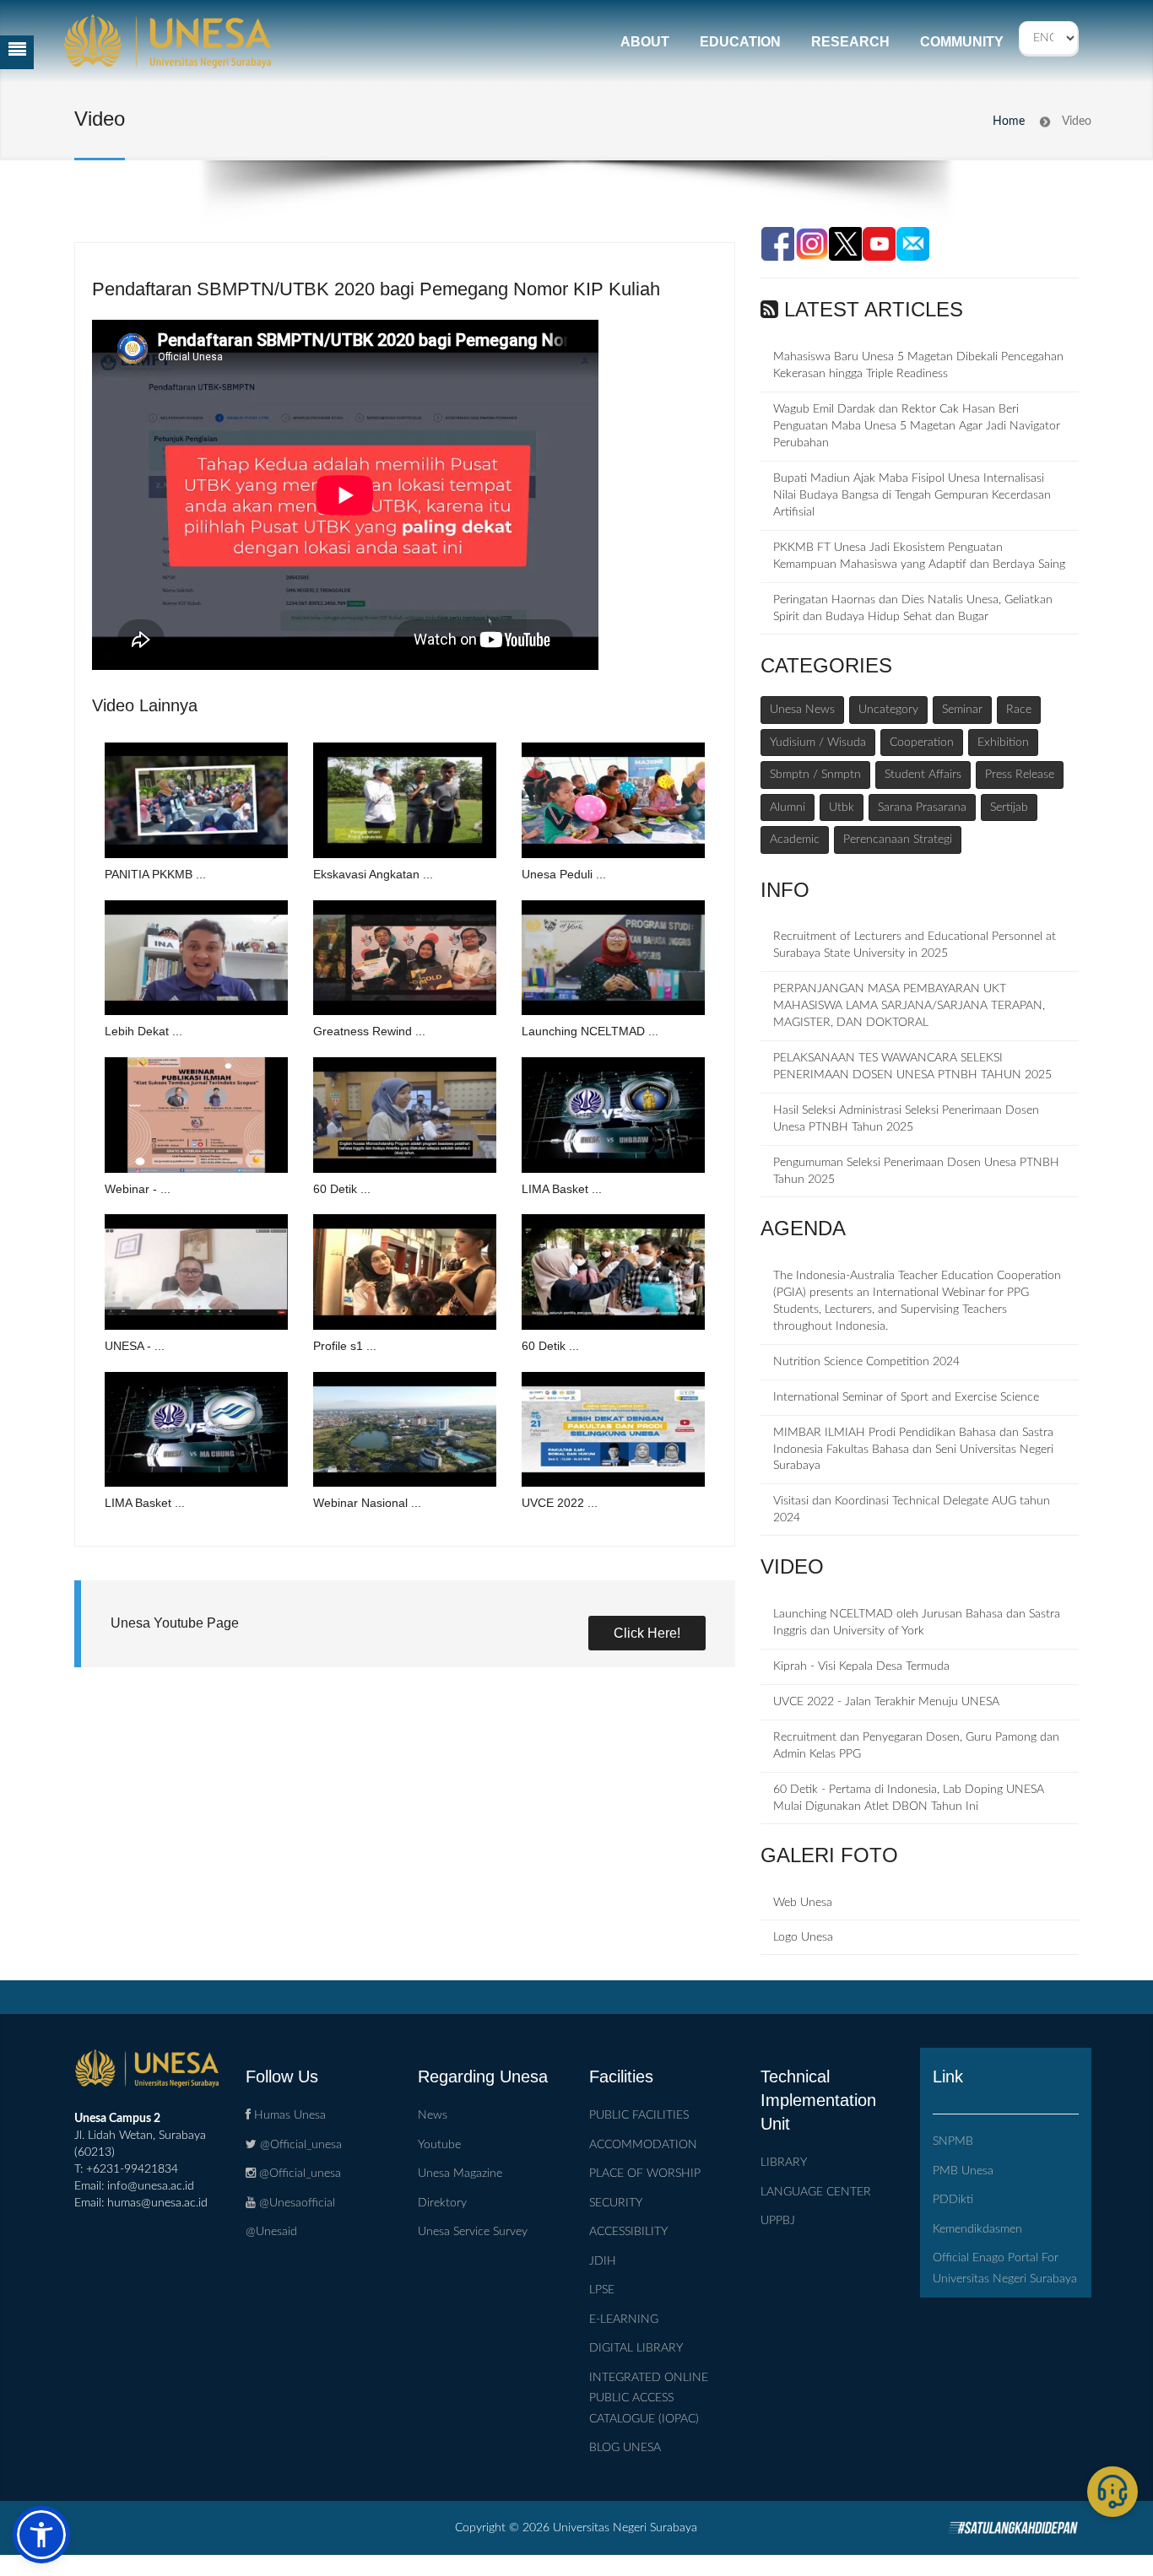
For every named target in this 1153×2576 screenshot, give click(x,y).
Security (616, 2203)
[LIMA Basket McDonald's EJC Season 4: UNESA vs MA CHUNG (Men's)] (196, 1430)
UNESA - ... (135, 1346)
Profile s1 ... (345, 1346)
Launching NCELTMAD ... (590, 1031)
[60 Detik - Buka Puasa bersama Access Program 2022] (405, 1115)
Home (1009, 122)
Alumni (788, 807)
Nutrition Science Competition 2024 (866, 1362)
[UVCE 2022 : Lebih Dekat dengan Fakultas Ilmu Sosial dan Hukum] (613, 1430)
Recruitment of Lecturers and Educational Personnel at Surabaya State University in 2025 (915, 945)
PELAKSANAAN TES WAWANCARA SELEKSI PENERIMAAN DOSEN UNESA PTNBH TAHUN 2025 (912, 1067)
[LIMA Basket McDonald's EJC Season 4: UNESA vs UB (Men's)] (613, 1115)
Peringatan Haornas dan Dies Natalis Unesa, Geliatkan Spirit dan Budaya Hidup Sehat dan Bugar (913, 608)
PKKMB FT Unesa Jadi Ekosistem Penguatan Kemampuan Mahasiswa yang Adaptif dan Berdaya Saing (919, 556)
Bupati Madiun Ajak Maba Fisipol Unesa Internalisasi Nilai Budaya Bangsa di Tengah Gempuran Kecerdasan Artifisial (912, 495)
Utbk (842, 807)
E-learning (624, 2319)
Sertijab (1009, 807)
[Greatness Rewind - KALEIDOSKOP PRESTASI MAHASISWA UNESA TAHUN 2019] (405, 958)
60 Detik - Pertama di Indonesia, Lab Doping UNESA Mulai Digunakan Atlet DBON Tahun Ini (909, 1798)
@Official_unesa (299, 2145)
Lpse (602, 2290)
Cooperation (922, 743)
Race (1019, 710)
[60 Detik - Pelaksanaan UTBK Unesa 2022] (613, 1272)
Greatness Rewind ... (369, 1031)
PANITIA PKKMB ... (155, 874)
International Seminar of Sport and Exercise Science (906, 1397)
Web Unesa (803, 1903)
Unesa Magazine (460, 2174)
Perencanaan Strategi (898, 840)
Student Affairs (923, 775)
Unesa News (802, 710)
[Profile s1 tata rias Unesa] (405, 1272)
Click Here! (647, 1633)
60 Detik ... (342, 1189)
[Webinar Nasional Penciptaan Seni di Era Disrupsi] (405, 1430)
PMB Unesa (963, 2171)
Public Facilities (639, 2115)
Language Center (816, 2192)
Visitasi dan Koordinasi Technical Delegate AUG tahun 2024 (912, 1509)
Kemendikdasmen (977, 2229)
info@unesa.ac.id (151, 2186)
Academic (795, 840)
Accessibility (628, 2232)
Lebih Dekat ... (143, 1031)
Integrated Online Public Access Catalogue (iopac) (649, 2398)
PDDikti (953, 2200)
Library (784, 2163)
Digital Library (636, 2348)
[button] (41, 2535)
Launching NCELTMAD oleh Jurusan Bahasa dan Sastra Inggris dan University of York (917, 1623)
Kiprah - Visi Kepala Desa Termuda (861, 1666)
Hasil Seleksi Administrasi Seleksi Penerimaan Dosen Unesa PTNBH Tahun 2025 (906, 1119)
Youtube (439, 2145)
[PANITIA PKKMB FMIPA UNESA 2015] (196, 800)
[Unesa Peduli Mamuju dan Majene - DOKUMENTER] (613, 800)
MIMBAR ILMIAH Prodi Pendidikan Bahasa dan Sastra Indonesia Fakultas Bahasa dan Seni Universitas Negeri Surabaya (913, 1450)
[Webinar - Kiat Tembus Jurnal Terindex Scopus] (196, 1115)
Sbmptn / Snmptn (815, 775)
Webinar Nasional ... (367, 1503)
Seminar (962, 710)
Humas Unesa (288, 2115)
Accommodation (643, 2145)
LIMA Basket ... (562, 1189)
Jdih (603, 2261)
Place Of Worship (645, 2174)
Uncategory (888, 710)
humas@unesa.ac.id (157, 2203)
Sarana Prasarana (922, 807)
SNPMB (953, 2141)
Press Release (1020, 775)
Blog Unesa (625, 2448)
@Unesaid (271, 2232)
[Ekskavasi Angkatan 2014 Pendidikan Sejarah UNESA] (405, 800)
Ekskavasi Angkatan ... (373, 874)
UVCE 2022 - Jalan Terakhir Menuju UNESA (886, 1702)
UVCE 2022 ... (560, 1503)
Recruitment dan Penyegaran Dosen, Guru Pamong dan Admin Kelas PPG (916, 1746)
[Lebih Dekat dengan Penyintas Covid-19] (196, 958)
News (433, 2115)
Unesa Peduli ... (564, 874)
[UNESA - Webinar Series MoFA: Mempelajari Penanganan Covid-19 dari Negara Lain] (196, 1272)
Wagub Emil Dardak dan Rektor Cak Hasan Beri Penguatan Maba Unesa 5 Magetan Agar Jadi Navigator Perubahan (917, 426)
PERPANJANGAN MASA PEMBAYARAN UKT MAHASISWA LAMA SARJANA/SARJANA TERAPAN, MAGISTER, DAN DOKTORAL (909, 1006)
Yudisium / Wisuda (818, 743)
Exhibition (1003, 743)
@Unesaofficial (295, 2203)
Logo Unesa (803, 1937)
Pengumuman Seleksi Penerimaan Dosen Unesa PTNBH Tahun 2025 (916, 1171)
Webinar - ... (138, 1189)
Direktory (442, 2203)
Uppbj (778, 2221)
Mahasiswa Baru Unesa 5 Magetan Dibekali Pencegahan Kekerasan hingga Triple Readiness (918, 365)
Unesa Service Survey (473, 2232)
